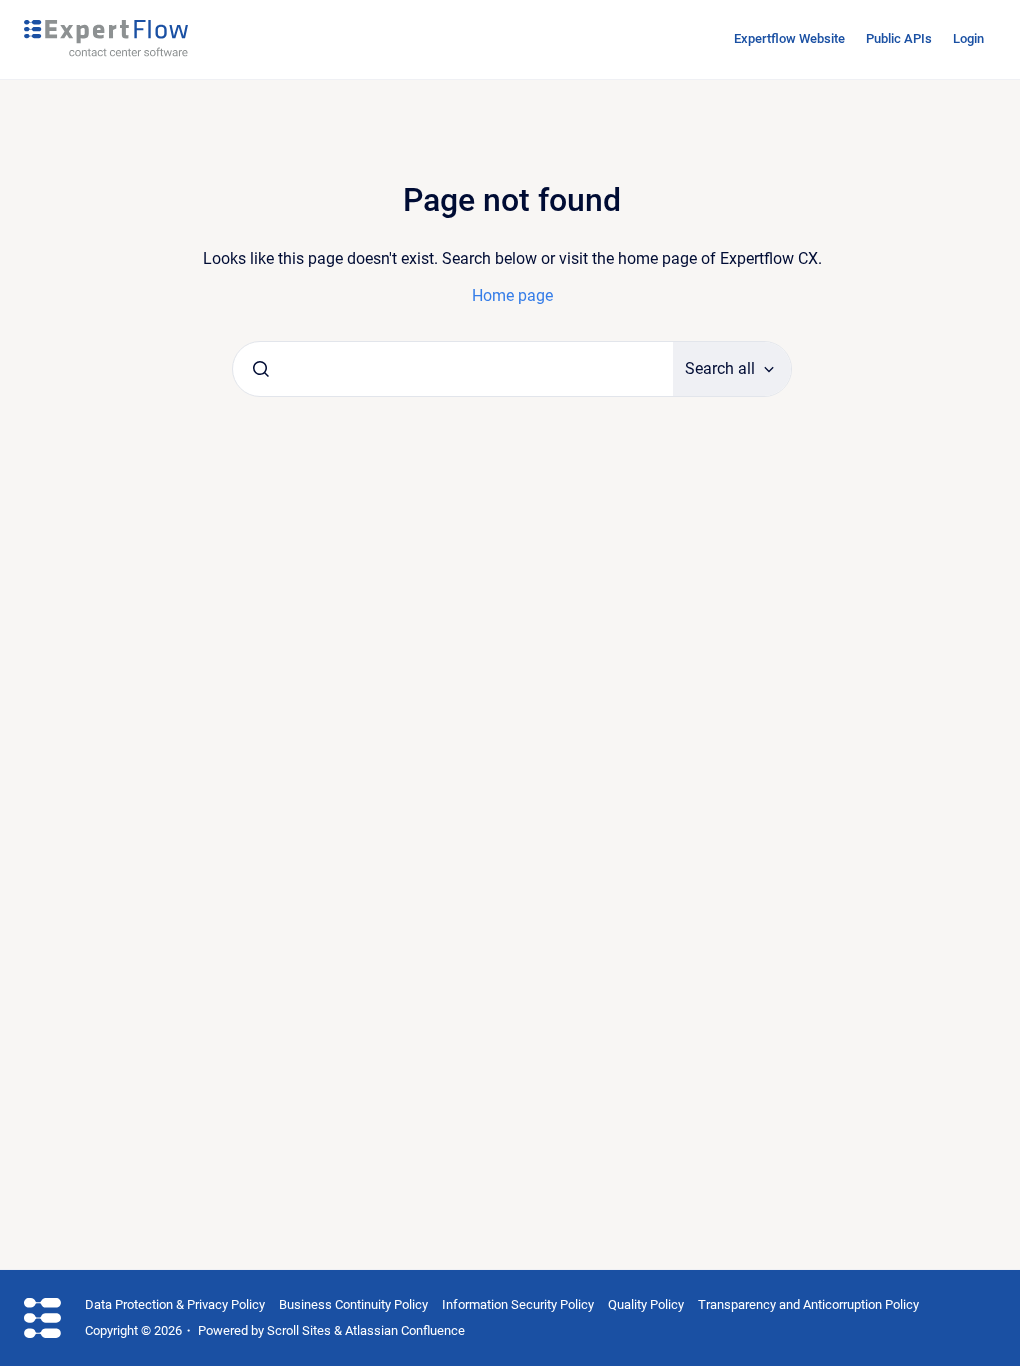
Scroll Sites (299, 1330)
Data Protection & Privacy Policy (175, 1304)
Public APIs (899, 38)
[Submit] (261, 369)
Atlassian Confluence (405, 1330)
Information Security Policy (518, 1304)
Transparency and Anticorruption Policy (808, 1304)
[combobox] (453, 369)
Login (968, 38)
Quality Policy (646, 1304)
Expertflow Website (789, 38)
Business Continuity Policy (353, 1304)
